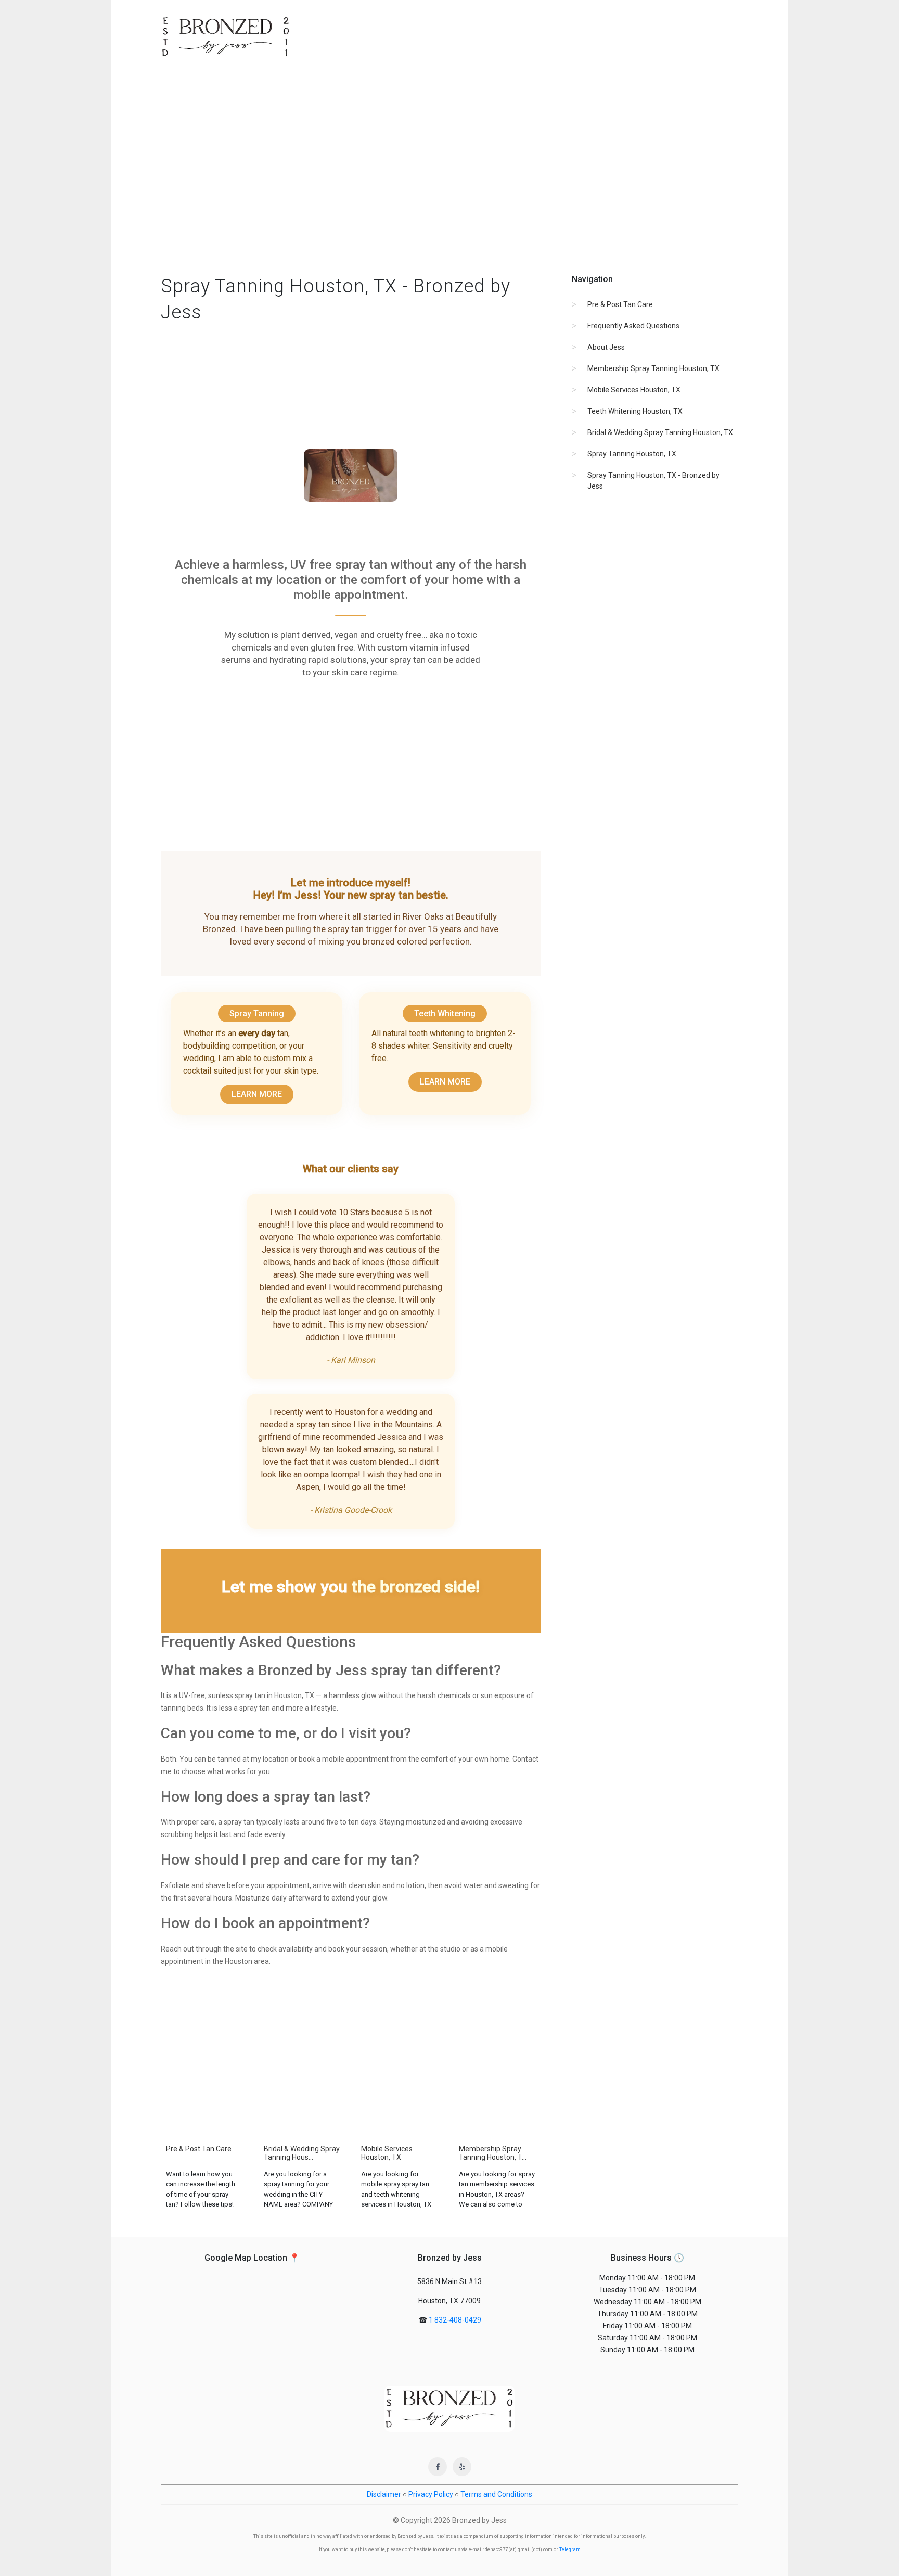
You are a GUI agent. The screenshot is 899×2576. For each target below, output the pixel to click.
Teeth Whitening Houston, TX (635, 411)
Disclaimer (384, 2494)
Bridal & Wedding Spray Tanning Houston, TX (660, 432)
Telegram (570, 2549)
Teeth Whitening (445, 1013)
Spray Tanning (257, 1013)
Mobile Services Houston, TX (634, 390)
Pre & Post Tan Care (620, 304)
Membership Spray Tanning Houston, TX (653, 368)
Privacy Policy (431, 2494)
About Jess (606, 347)
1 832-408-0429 (455, 2320)
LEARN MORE (257, 1094)
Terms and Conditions (496, 2494)
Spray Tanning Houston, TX (632, 454)
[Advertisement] (449, 152)
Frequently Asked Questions (633, 326)
